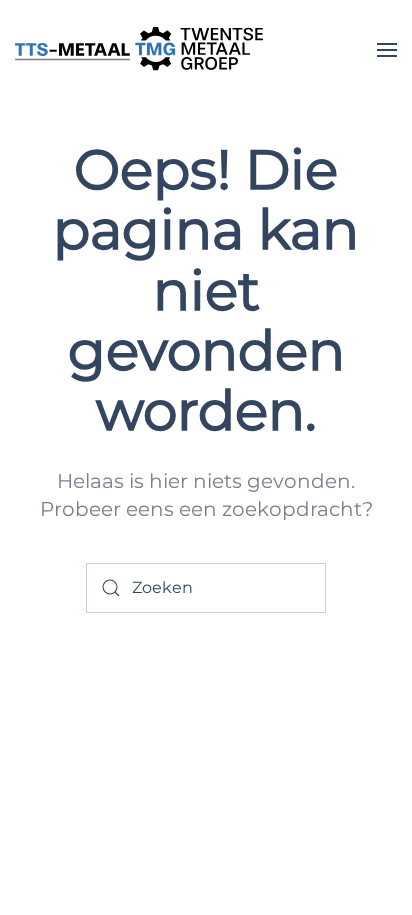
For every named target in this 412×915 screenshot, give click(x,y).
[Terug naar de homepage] (140, 50)
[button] (387, 50)
